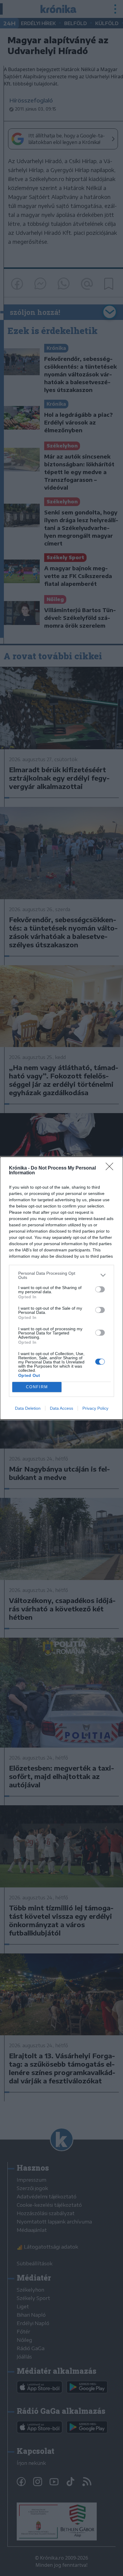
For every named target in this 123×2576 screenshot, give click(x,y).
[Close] (111, 1168)
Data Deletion (28, 1408)
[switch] (100, 1289)
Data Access (61, 1408)
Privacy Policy (95, 1408)
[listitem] (61, 1275)
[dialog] (61, 1288)
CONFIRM (37, 1387)
